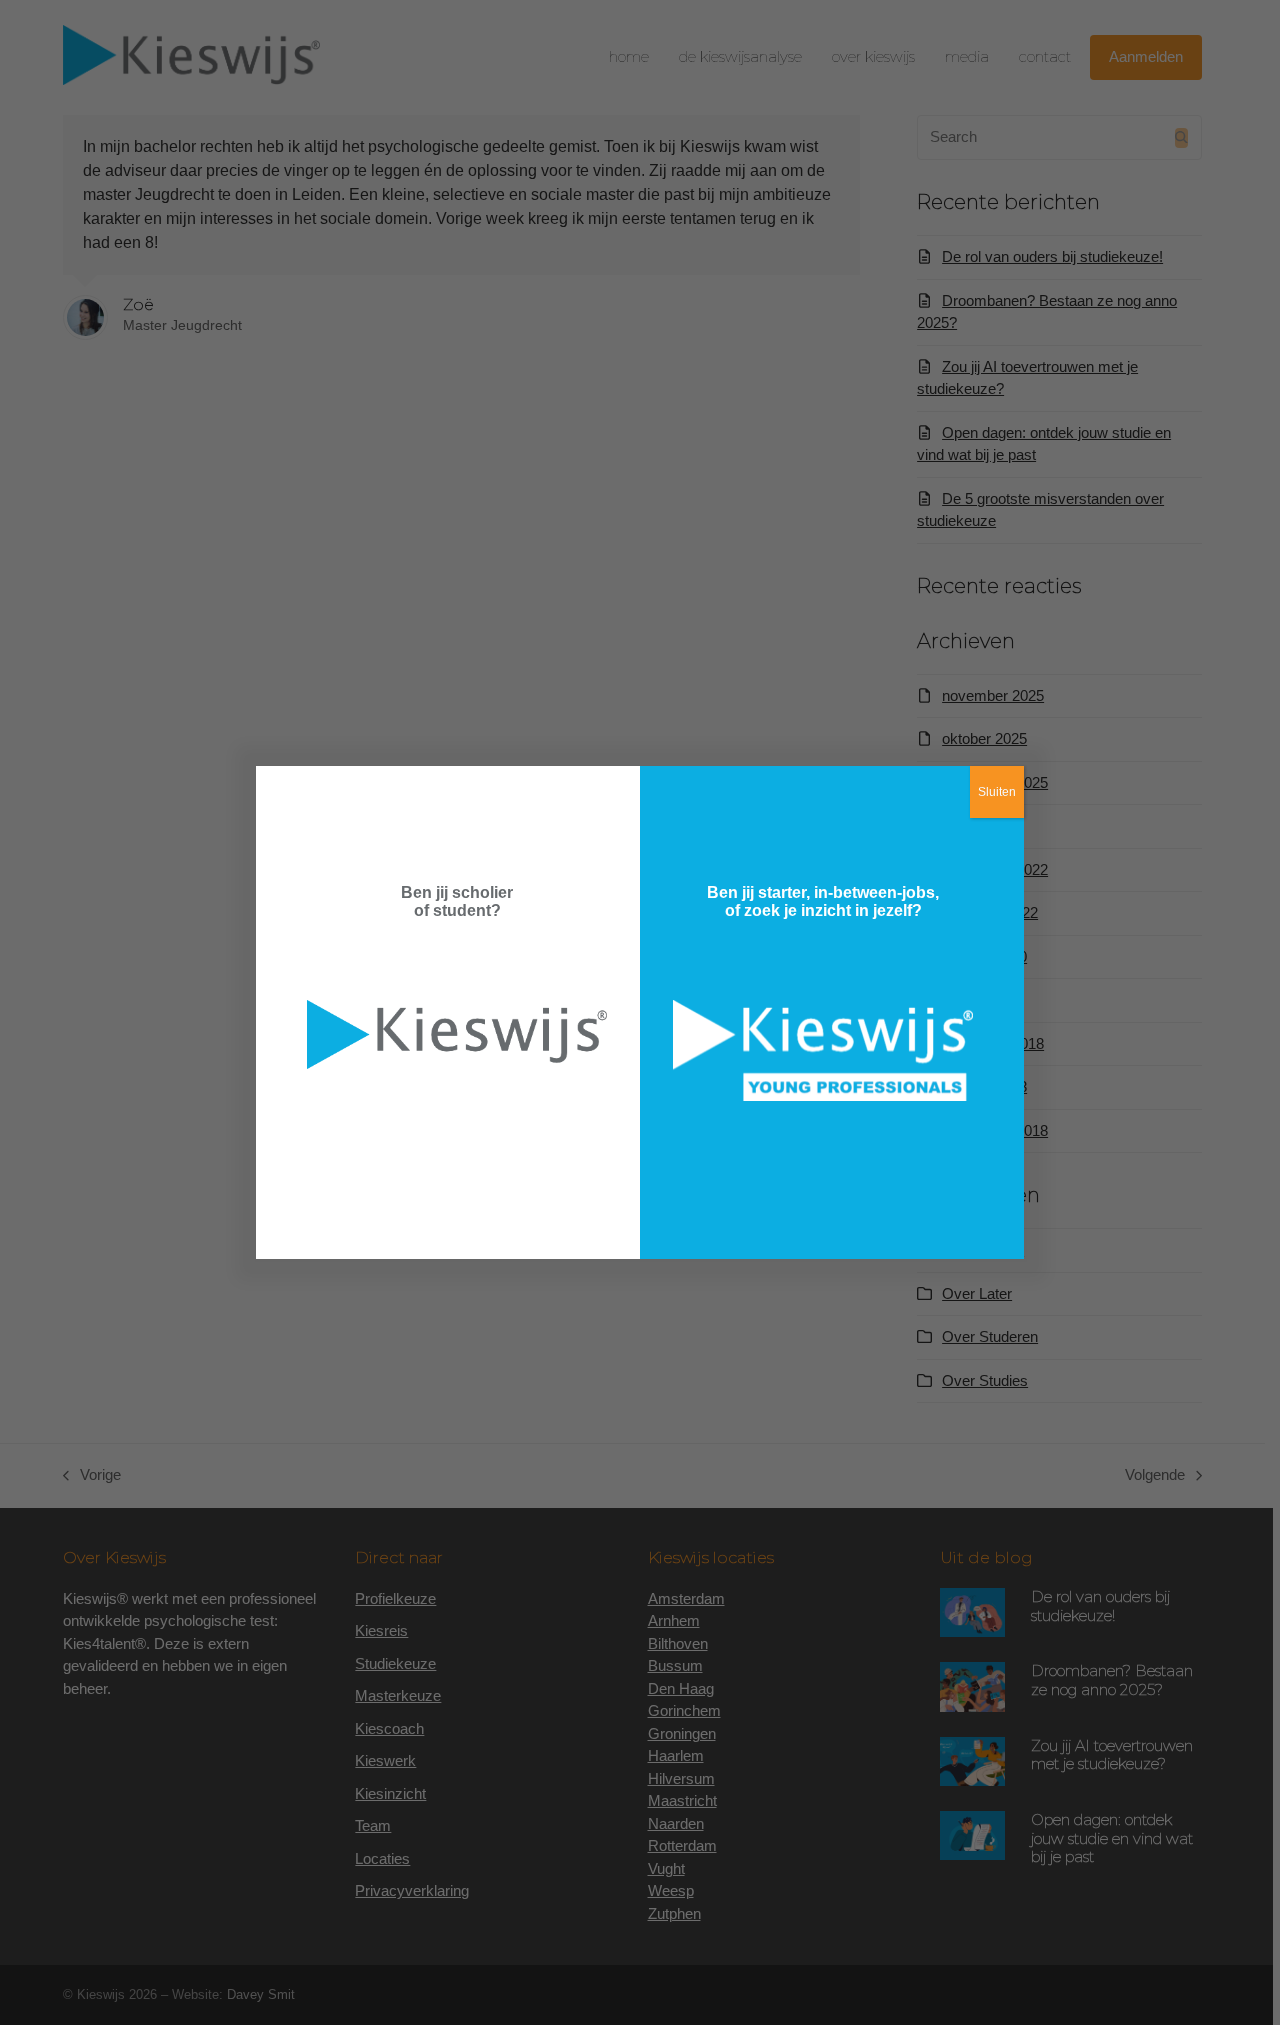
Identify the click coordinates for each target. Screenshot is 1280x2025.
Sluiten (997, 792)
